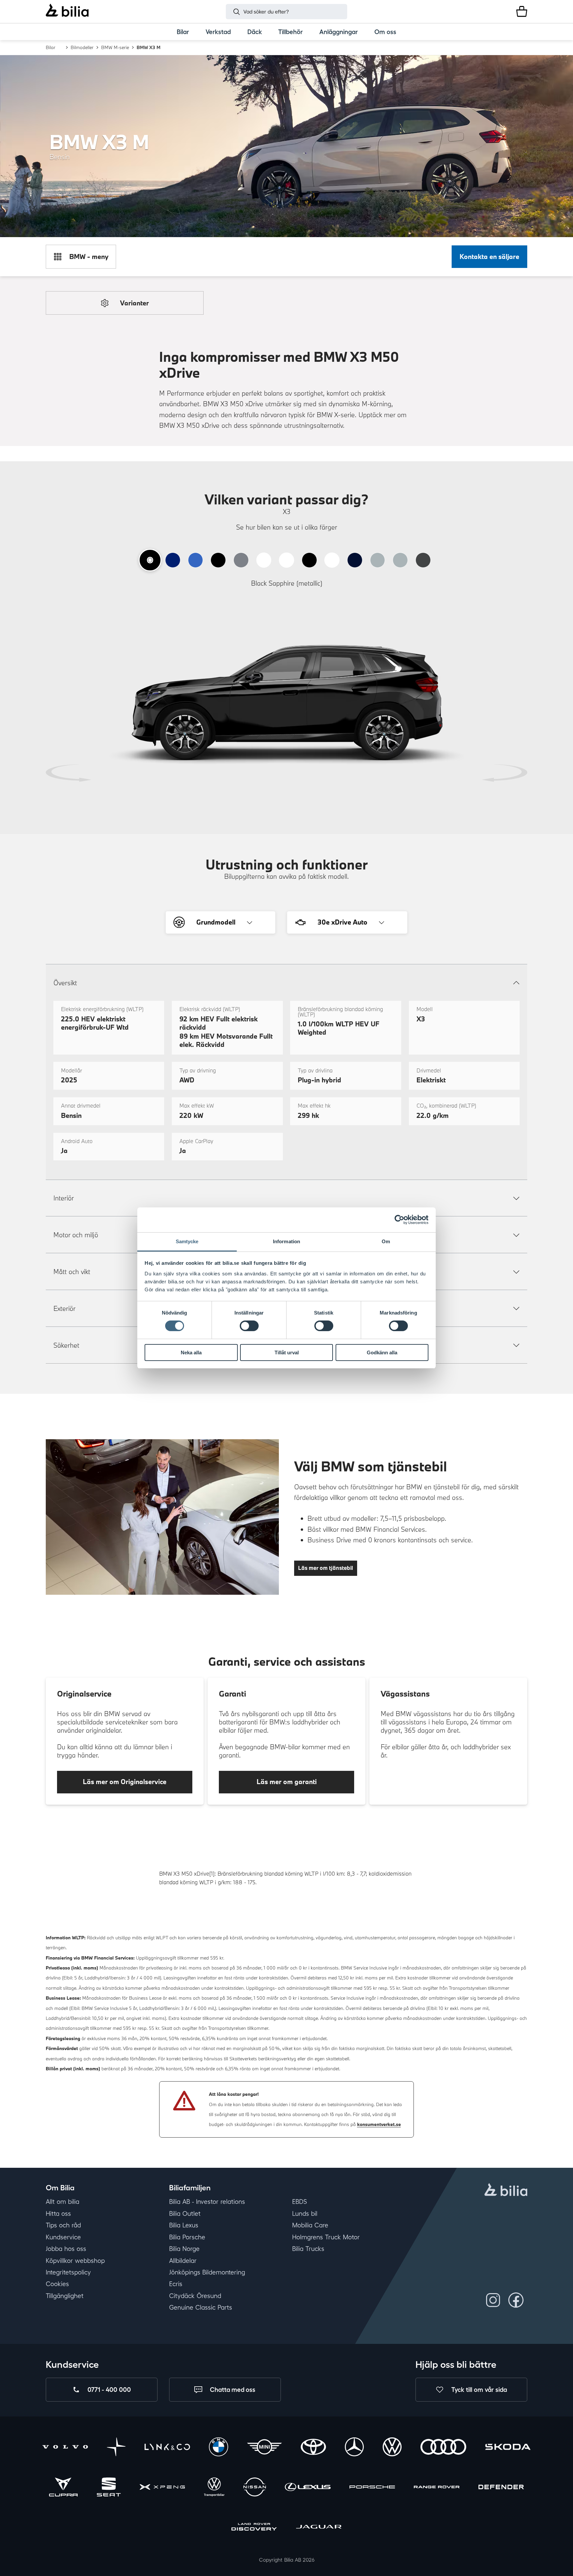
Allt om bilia (63, 2202)
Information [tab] (286, 1241)
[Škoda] (508, 2448)
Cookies (57, 2284)
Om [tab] (386, 1241)
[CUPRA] (63, 2488)
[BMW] (218, 2448)
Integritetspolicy (68, 2272)
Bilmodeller (82, 47)
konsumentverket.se (379, 2124)
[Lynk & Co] (167, 2448)
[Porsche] (372, 2488)
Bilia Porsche (187, 2237)
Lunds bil (305, 2214)
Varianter (134, 303)
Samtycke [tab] (187, 1241)
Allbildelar (183, 2261)
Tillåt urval (287, 1352)
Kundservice (63, 2237)
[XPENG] (162, 2488)
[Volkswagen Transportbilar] (214, 2488)
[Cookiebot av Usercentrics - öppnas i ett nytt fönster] (399, 1220)
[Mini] (264, 2448)
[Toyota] (313, 2448)
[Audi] (443, 2448)
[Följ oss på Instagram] (493, 2300)
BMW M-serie (115, 47)
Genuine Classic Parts (201, 2307)
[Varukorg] (522, 11)
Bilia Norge (184, 2249)
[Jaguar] (319, 2528)
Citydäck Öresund (195, 2296)
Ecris (176, 2284)
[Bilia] (67, 11)
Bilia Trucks (308, 2249)
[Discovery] (254, 2528)
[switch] (249, 1326)
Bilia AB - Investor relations (207, 2202)
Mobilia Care (310, 2225)
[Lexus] (308, 2488)
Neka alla (191, 1352)
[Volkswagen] (392, 2448)
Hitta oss (58, 2214)
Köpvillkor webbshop (75, 2261)
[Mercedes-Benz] (354, 2448)
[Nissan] (255, 2488)
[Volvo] (65, 2448)
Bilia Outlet (185, 2214)
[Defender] (501, 2488)
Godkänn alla (382, 1352)
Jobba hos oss (66, 2249)
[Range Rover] (437, 2488)
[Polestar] (116, 2448)
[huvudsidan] (506, 2191)
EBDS (300, 2202)
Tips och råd (63, 2225)
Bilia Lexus (184, 2225)
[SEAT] (109, 2488)
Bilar (51, 47)
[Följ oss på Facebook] (516, 2300)
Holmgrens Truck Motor (326, 2237)
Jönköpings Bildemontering (207, 2272)
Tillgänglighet (65, 2296)
